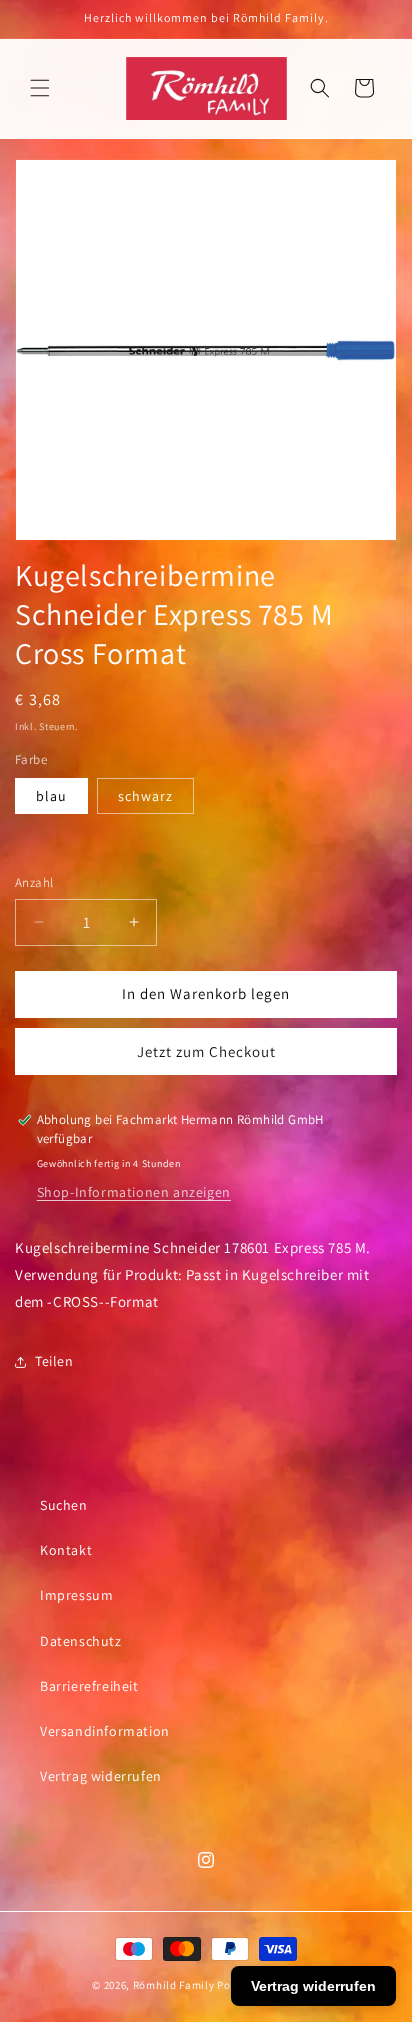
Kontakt (66, 1550)
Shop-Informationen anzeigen (134, 1192)
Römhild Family (174, 1985)
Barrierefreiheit (89, 1686)
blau (51, 796)
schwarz (145, 796)
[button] (40, 88)
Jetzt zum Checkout (206, 1051)
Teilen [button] (54, 1361)
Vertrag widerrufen (101, 1776)
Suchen (64, 1505)
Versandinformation (105, 1731)
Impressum (76, 1595)
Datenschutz (81, 1641)
